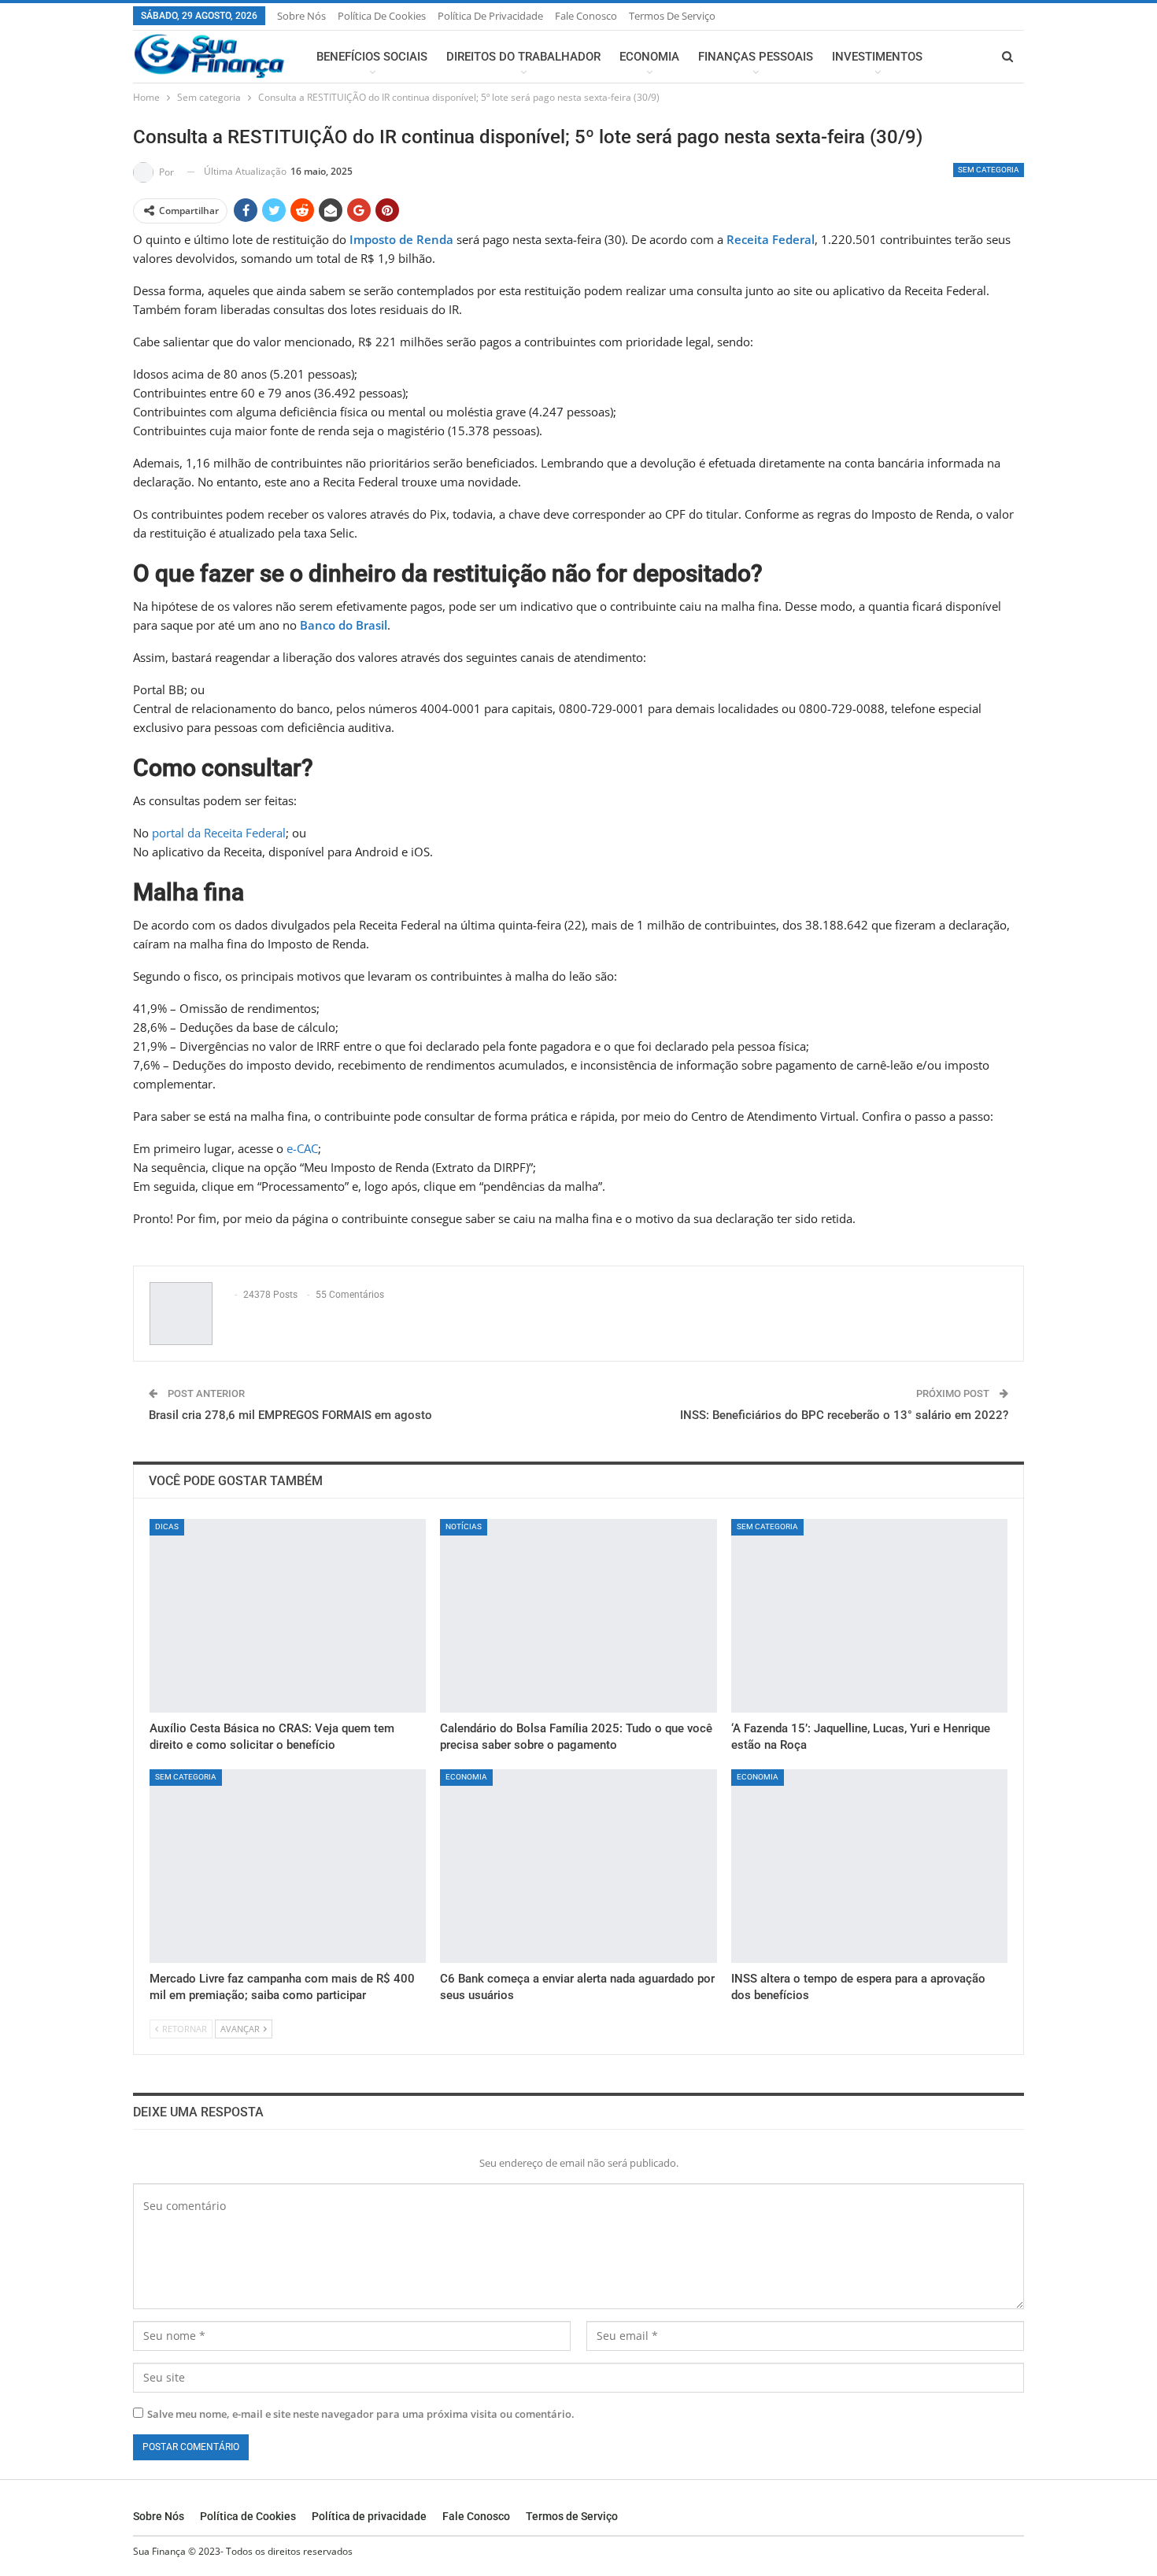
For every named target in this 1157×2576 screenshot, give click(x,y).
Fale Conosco (586, 16)
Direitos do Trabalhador (523, 57)
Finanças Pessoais (756, 57)
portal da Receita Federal (219, 833)
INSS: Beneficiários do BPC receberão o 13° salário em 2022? (844, 1415)
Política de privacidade (490, 16)
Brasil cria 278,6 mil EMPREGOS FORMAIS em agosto (290, 1415)
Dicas (167, 1526)
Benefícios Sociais (372, 57)
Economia (649, 57)
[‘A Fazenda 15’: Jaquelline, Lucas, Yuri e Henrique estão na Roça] (869, 1616)
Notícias (464, 1526)
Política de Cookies (382, 16)
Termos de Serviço (672, 16)
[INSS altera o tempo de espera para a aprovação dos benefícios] (869, 1866)
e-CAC (302, 1148)
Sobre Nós (301, 16)
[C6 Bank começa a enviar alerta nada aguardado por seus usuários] (578, 1866)
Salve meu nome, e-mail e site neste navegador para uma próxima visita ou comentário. (361, 2414)
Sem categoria (989, 170)
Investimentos (877, 57)
